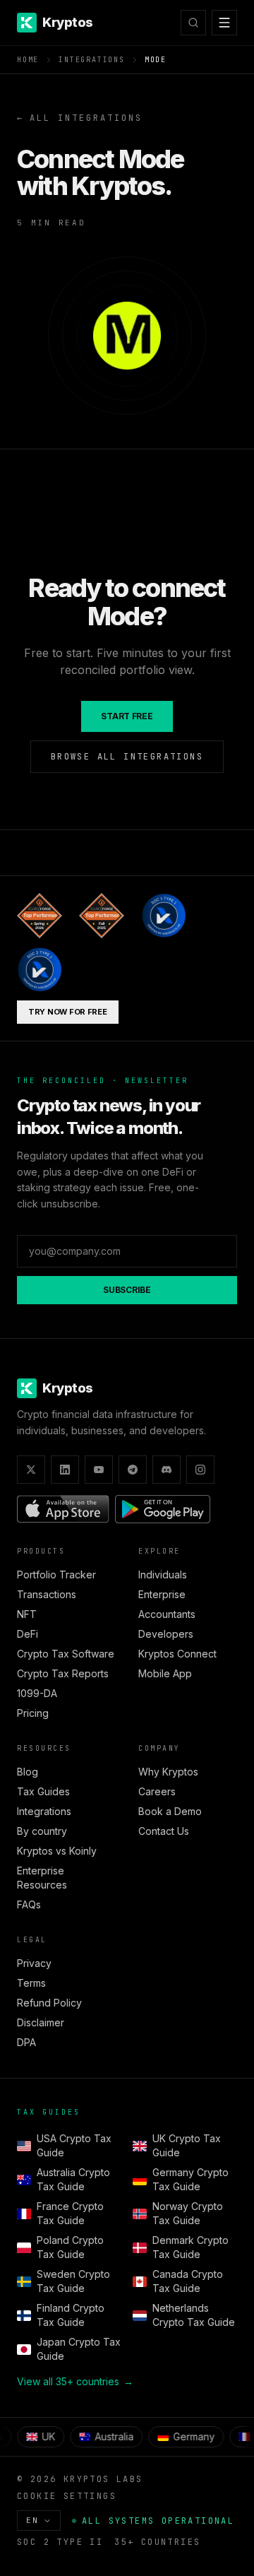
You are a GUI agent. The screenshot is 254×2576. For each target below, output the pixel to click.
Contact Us (164, 1831)
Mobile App (165, 1673)
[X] (31, 1470)
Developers (166, 1634)
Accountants (167, 1614)
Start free (127, 716)
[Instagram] (200, 1470)
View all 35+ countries (75, 2381)
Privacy (34, 1963)
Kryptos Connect (177, 1654)
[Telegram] (133, 1470)
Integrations (92, 60)
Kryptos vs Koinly (57, 1851)
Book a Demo (170, 1811)
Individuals (163, 1574)
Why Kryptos (168, 1772)
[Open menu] (224, 23)
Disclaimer (41, 2022)
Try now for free (68, 1012)
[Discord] (167, 1470)
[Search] (193, 23)
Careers (157, 1791)
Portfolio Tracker (56, 1574)
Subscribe (127, 1290)
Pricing (33, 1713)
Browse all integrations (127, 757)
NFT (27, 1614)
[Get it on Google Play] (163, 1509)
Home (28, 60)
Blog (28, 1772)
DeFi (28, 1634)
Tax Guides (43, 1791)
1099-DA (37, 1693)
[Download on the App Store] (63, 1509)
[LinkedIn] (65, 1470)
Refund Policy (49, 2003)
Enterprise (162, 1594)
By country (42, 1831)
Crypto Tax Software (66, 1654)
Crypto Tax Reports (63, 1673)
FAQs (29, 1904)
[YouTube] (99, 1470)
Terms (31, 1983)
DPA (26, 2042)
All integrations (80, 118)
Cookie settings (67, 2496)
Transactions (47, 1594)
